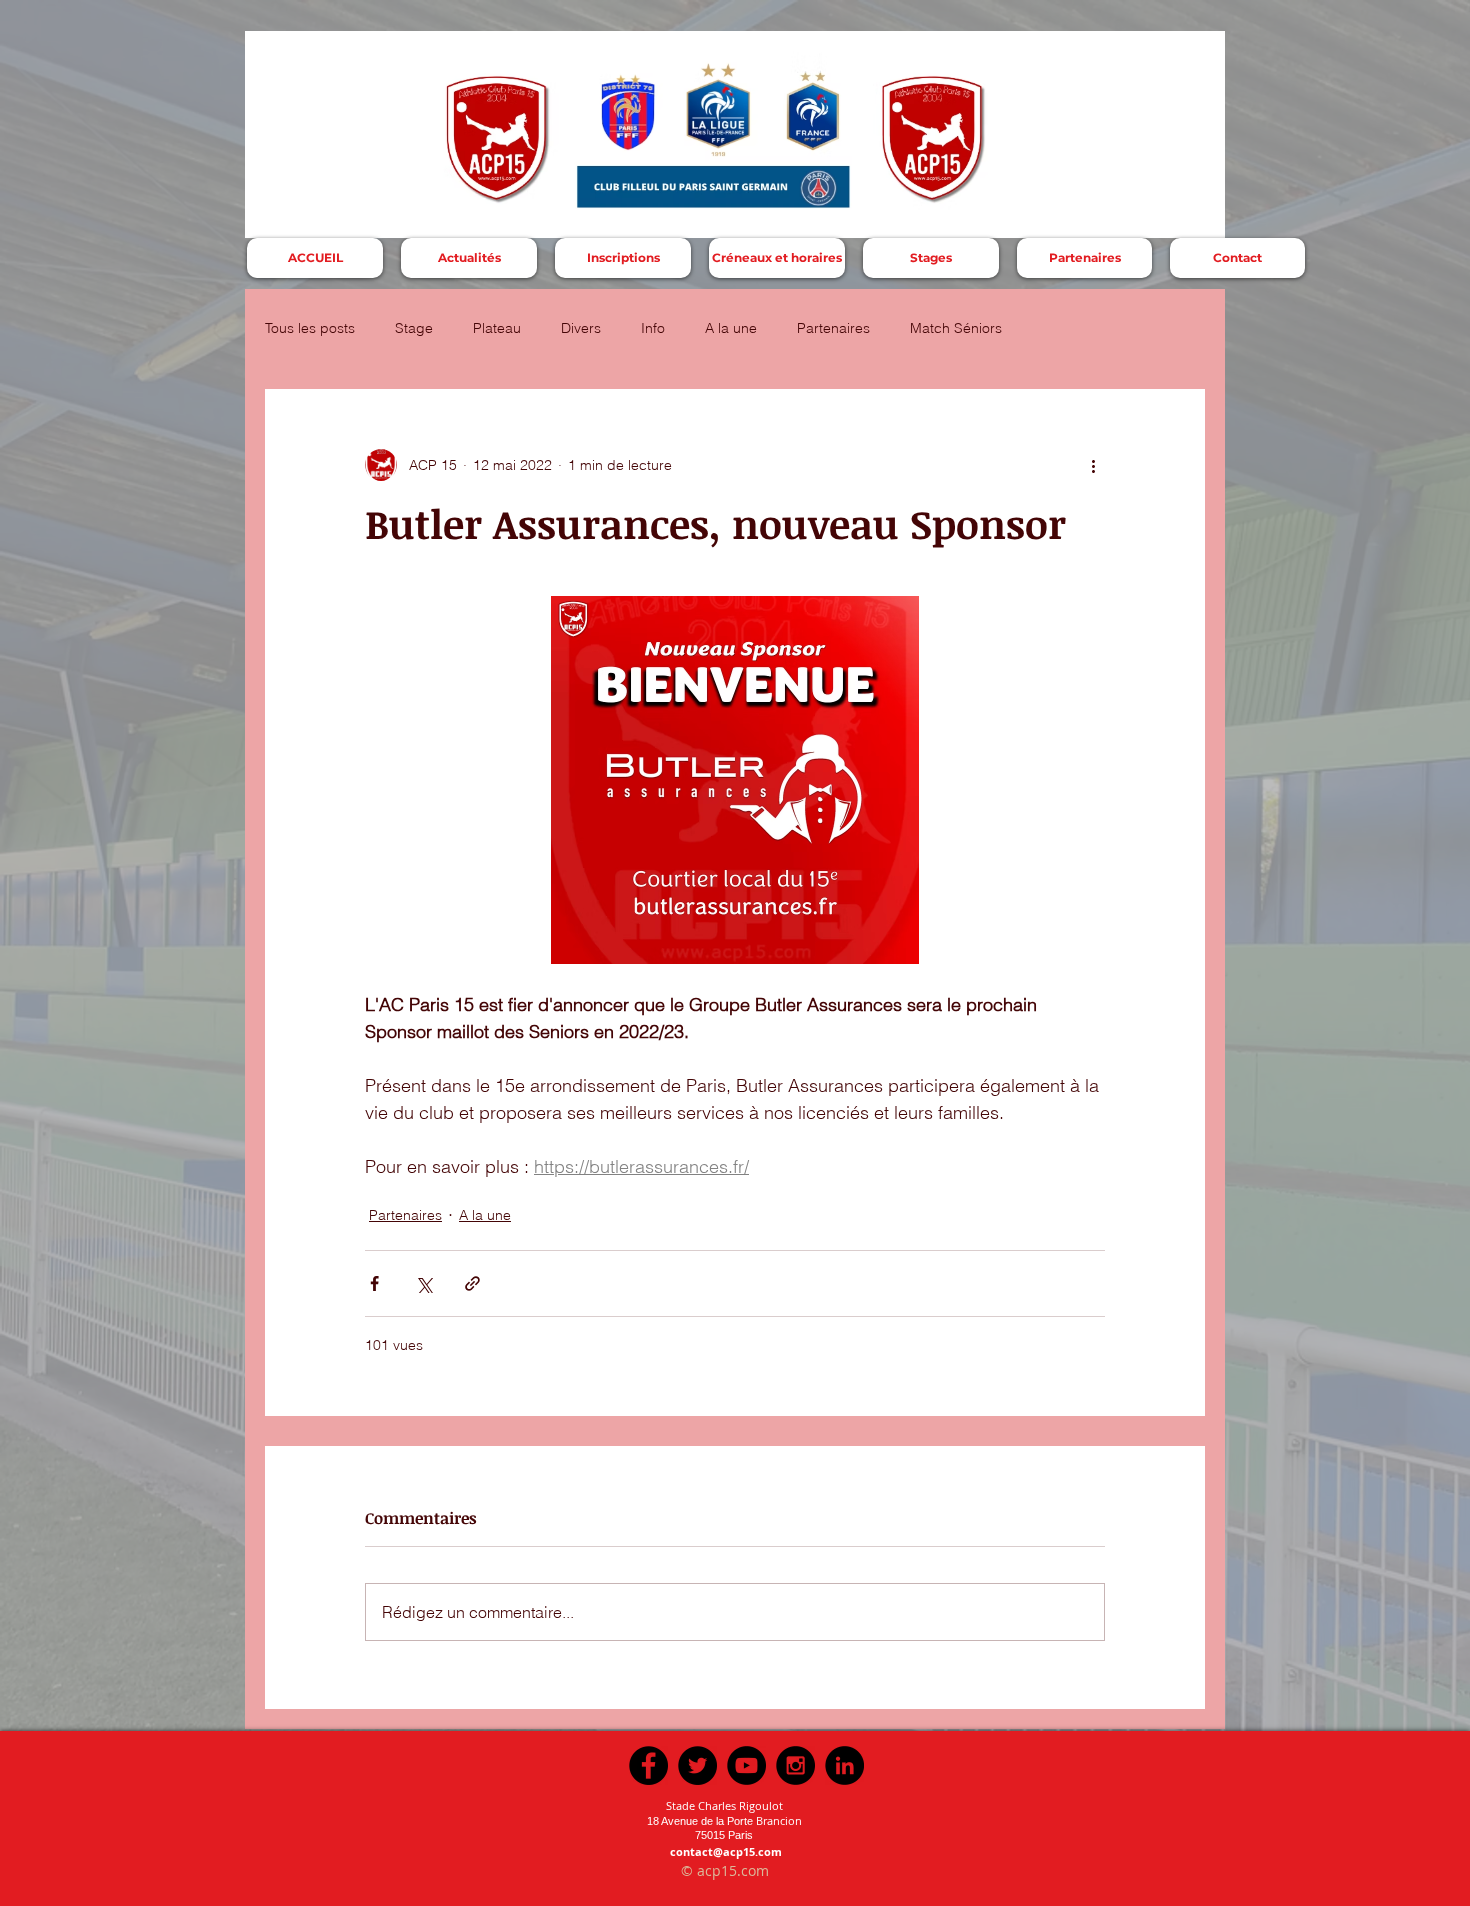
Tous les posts (310, 328)
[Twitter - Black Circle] (697, 1765)
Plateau (497, 328)
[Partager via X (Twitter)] (423, 1283)
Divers (581, 328)
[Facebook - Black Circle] (648, 1765)
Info (653, 328)
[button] (623, 258)
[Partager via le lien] (472, 1283)
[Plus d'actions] (1093, 465)
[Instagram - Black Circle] (795, 1765)
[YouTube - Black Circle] (746, 1765)
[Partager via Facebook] (374, 1283)
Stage (414, 328)
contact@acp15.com (726, 1851)
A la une (731, 328)
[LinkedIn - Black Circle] (844, 1765)
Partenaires (833, 328)
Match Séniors (956, 328)
